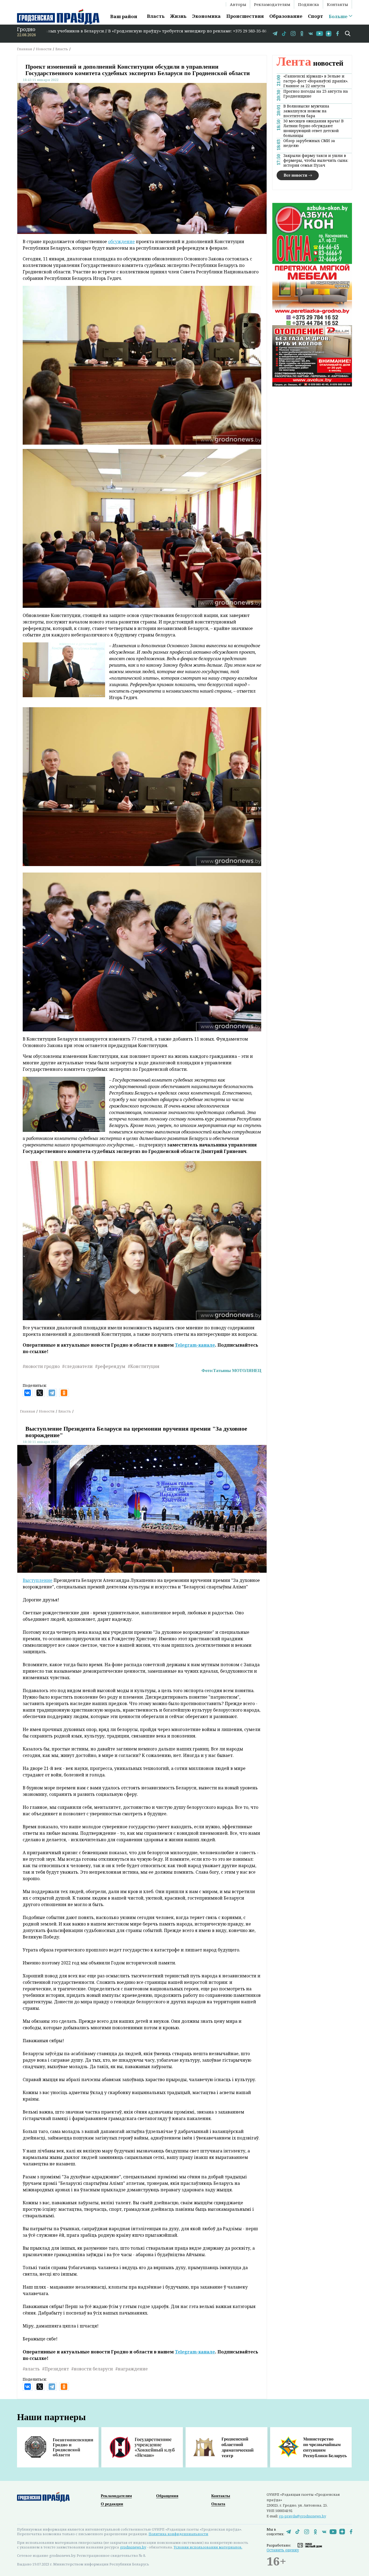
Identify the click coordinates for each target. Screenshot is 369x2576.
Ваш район (124, 16)
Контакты (337, 4)
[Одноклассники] (64, 1393)
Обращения (167, 2496)
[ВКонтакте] (28, 1393)
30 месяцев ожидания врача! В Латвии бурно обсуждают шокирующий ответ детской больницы (313, 128)
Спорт (316, 16)
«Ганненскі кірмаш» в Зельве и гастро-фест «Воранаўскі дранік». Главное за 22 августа (316, 81)
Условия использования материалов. (208, 2547)
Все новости (295, 175)
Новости (44, 49)
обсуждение (121, 242)
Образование (286, 16)
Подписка (308, 4)
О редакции (112, 2504)
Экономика (206, 16)
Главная (25, 49)
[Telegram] (52, 1393)
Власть (156, 16)
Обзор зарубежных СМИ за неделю (309, 143)
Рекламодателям (272, 4)
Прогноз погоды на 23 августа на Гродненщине (316, 93)
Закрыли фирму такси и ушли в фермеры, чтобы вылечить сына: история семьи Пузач (316, 160)
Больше (338, 16)
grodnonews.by (133, 2547)
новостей (310, 63)
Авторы (238, 4)
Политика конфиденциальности (178, 2534)
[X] (40, 1393)
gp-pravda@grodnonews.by (302, 2516)
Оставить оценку (283, 2550)
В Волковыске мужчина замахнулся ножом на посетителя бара (306, 111)
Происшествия (245, 16)
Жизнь (178, 16)
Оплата (218, 2504)
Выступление (38, 1580)
